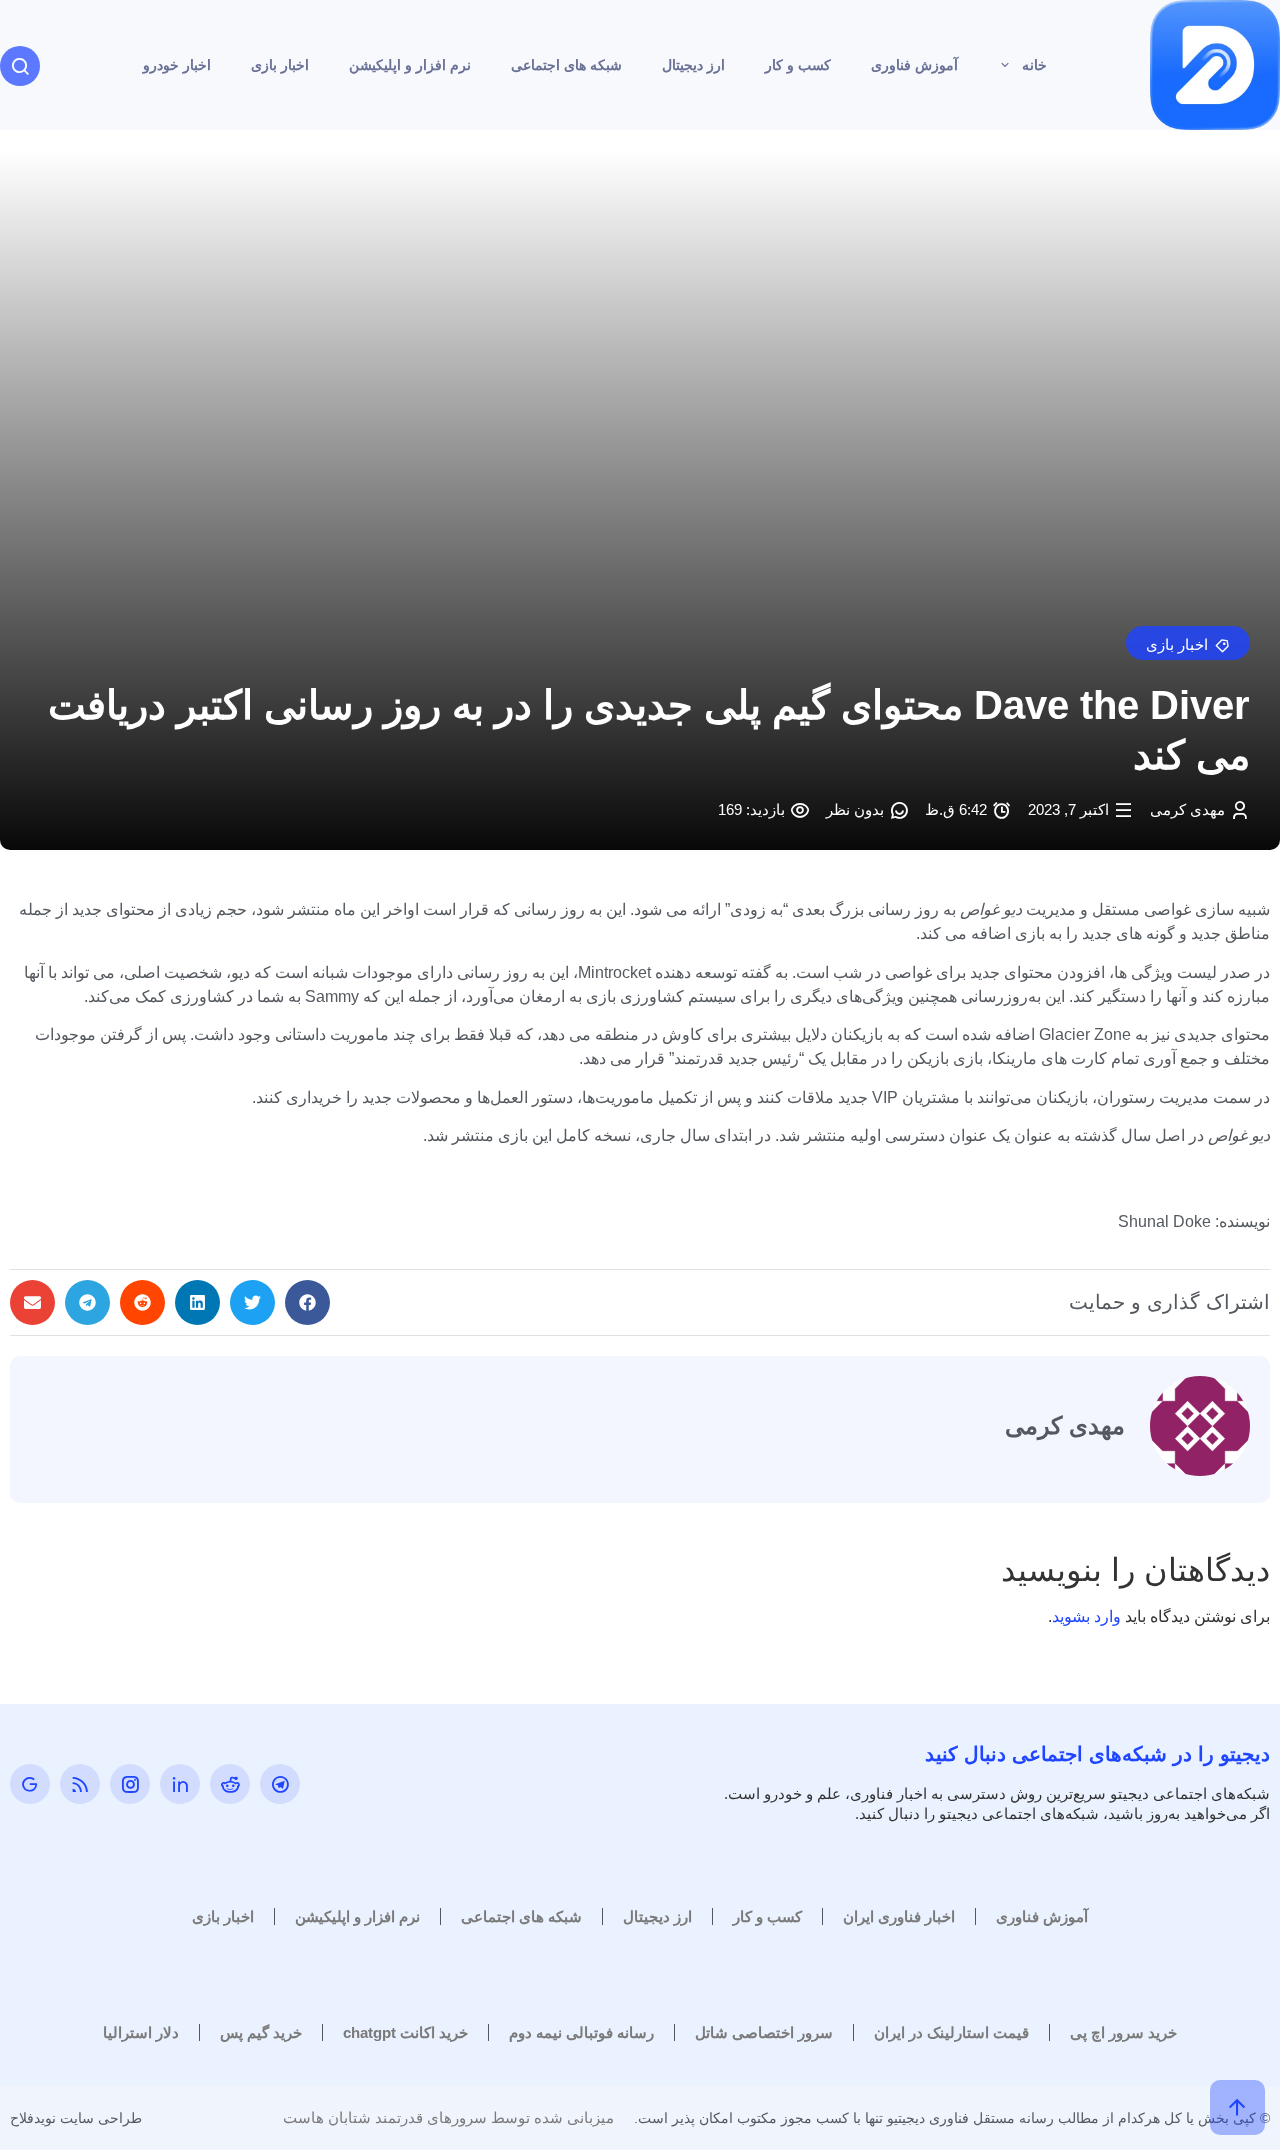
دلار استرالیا (141, 2032)
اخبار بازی (280, 65)
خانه (1034, 65)
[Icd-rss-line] (80, 1784)
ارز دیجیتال (693, 65)
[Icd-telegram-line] (280, 1784)
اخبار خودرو (177, 65)
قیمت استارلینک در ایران (951, 2032)
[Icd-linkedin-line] (180, 1784)
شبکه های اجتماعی (566, 65)
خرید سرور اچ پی (1123, 2032)
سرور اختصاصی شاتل (764, 2032)
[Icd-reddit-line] (230, 1784)
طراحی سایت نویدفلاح (76, 2118)
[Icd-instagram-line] (130, 1784)
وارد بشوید (1086, 1616)
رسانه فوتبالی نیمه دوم (581, 2032)
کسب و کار (798, 65)
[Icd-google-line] (30, 1784)
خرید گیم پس (261, 2032)
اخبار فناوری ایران (899, 1916)
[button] (1188, 643)
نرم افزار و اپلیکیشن (410, 65)
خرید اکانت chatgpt (405, 2032)
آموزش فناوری (914, 65)
